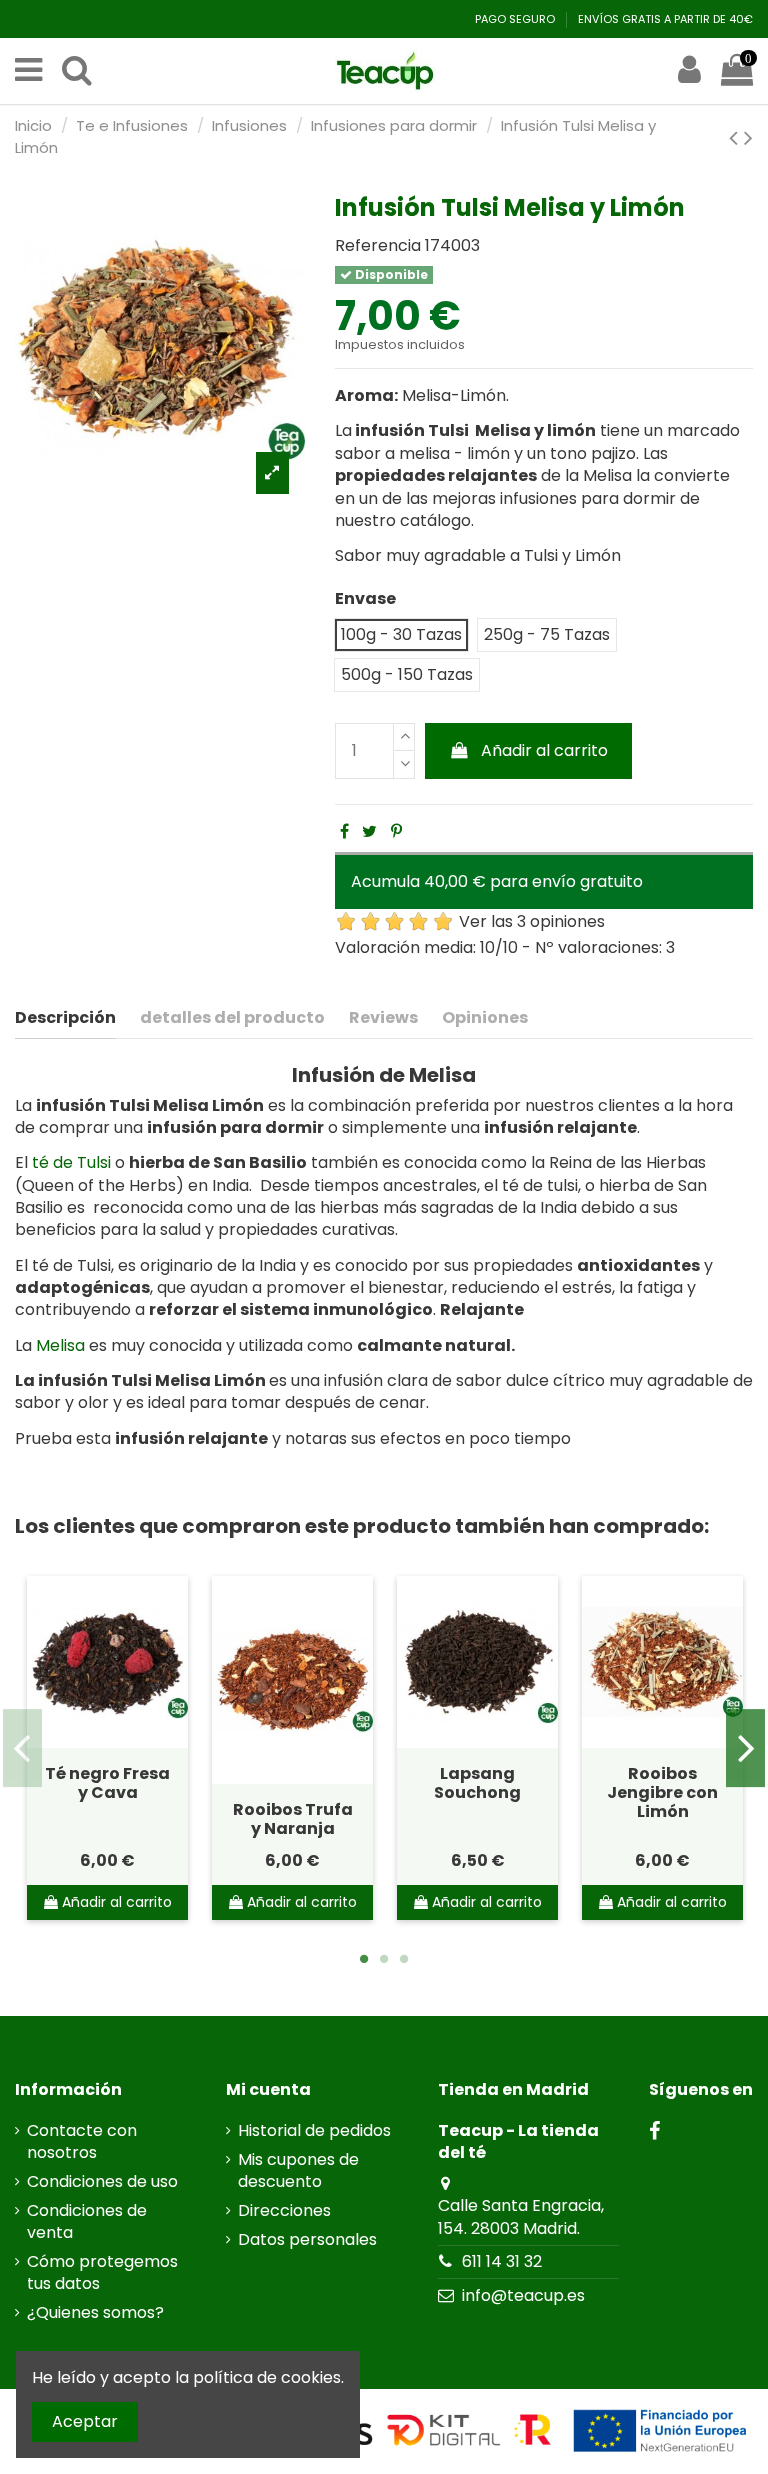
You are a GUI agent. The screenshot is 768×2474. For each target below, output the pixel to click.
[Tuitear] (369, 831)
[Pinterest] (396, 831)
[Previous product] (736, 137)
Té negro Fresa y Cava (107, 1783)
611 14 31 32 (502, 2261)
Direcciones (284, 2211)
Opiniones (485, 1018)
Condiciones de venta (87, 2222)
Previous (22, 1748)
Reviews (383, 1018)
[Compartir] (344, 831)
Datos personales (307, 2240)
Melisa (60, 1345)
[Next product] (748, 137)
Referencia (378, 246)
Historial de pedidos (314, 2131)
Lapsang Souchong (477, 1783)
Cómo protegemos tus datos (102, 2273)
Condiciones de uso (102, 2182)
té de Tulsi (71, 1162)
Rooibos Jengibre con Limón (662, 1792)
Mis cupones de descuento (298, 2171)
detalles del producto (232, 1018)
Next (745, 1748)
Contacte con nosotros (82, 2142)
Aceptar (85, 2421)
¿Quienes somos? (95, 2313)
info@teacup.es (523, 2295)
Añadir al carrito (544, 750)
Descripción (65, 1018)
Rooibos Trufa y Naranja (293, 1819)
